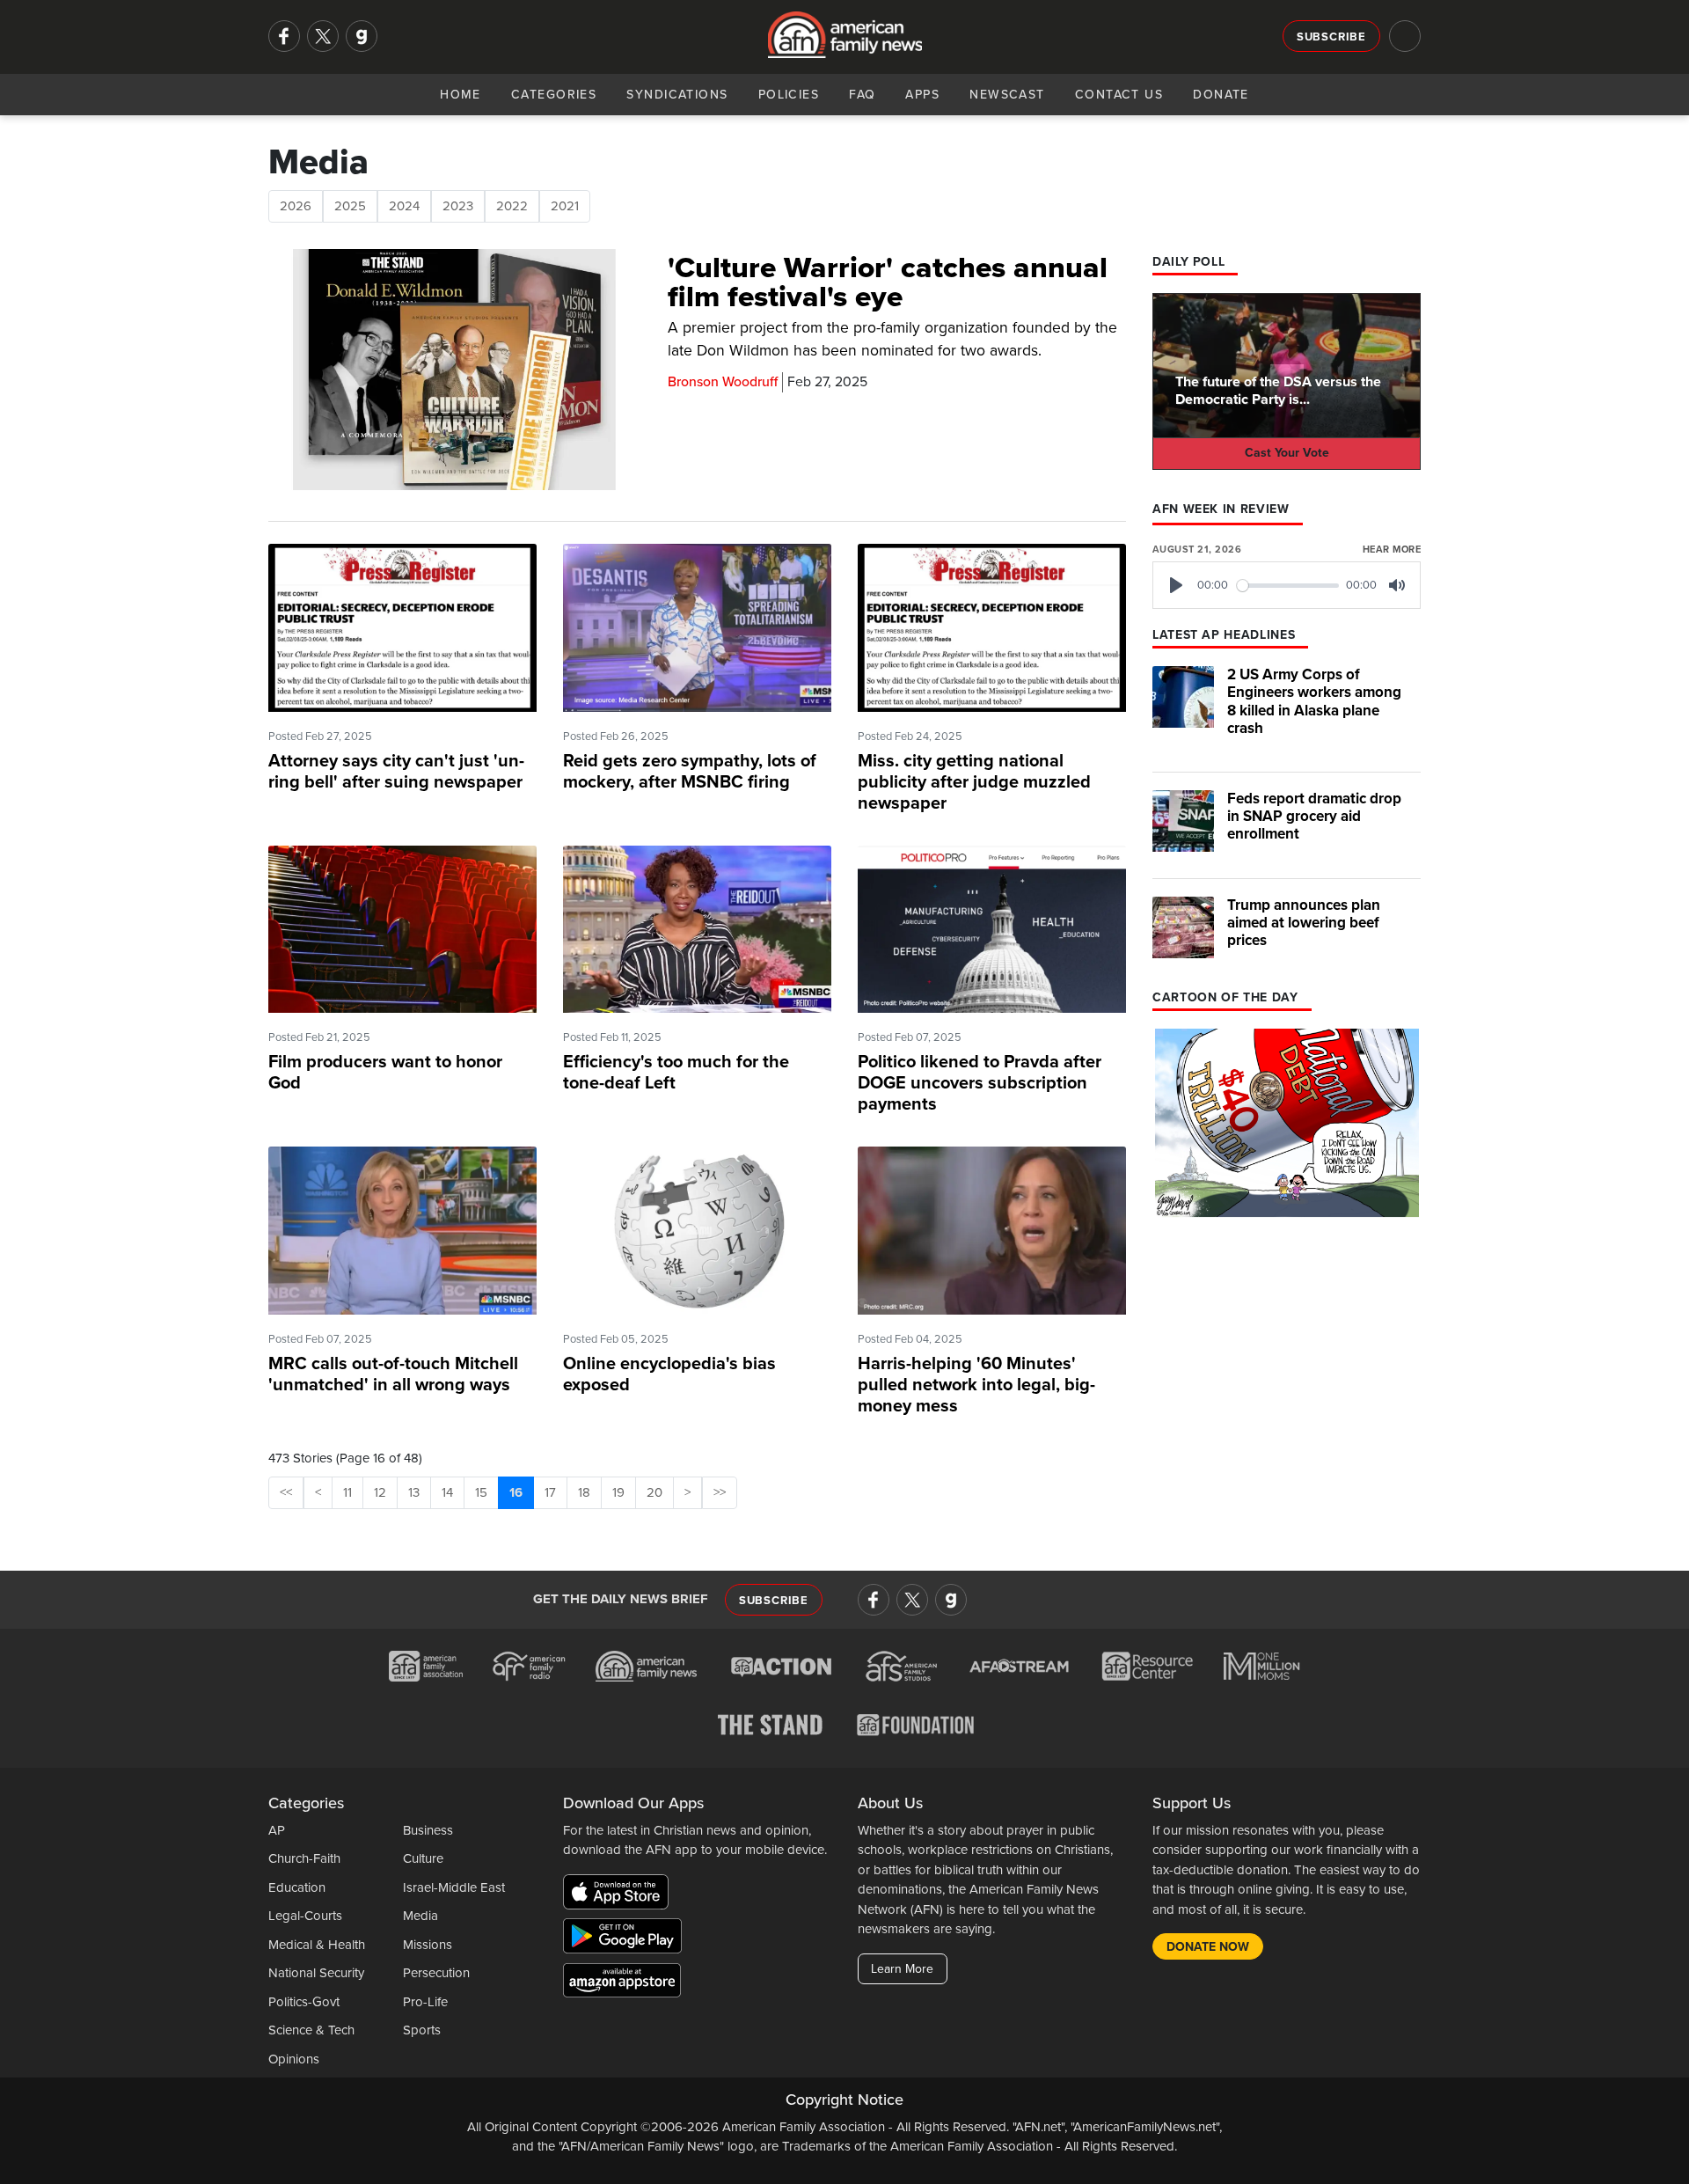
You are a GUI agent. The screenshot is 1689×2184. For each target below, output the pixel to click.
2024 (404, 206)
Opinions (294, 2059)
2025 (350, 206)
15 (481, 1492)
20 (654, 1492)
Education (297, 1887)
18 (584, 1492)
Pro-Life (425, 2002)
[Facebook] (284, 36)
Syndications (677, 95)
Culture (423, 1858)
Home (461, 95)
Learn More (902, 1969)
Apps (922, 95)
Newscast (1007, 95)
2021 (565, 206)
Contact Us (1119, 95)
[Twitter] (323, 36)
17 (550, 1492)
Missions (428, 1945)
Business (428, 1830)
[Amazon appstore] (622, 1982)
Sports (422, 2030)
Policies (789, 95)
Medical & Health (317, 1945)
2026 (296, 206)
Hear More (1392, 550)
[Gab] (362, 36)
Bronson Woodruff (723, 382)
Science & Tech (311, 2030)
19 (618, 1492)
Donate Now (1208, 1947)
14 (447, 1492)
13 (414, 1492)
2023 (458, 206)
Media (420, 1916)
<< (286, 1492)
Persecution (436, 1973)
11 (347, 1492)
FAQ (862, 95)
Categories (554, 95)
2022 (512, 206)
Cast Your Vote (1287, 453)
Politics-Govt (304, 2002)
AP (277, 1830)
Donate (1221, 95)
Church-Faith (304, 1858)
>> (720, 1492)
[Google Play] (627, 1938)
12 (380, 1492)
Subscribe (1331, 37)
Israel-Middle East (454, 1887)
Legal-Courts (305, 1916)
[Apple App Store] (620, 1895)
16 (516, 1492)
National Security (316, 1973)
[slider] (1288, 586)
